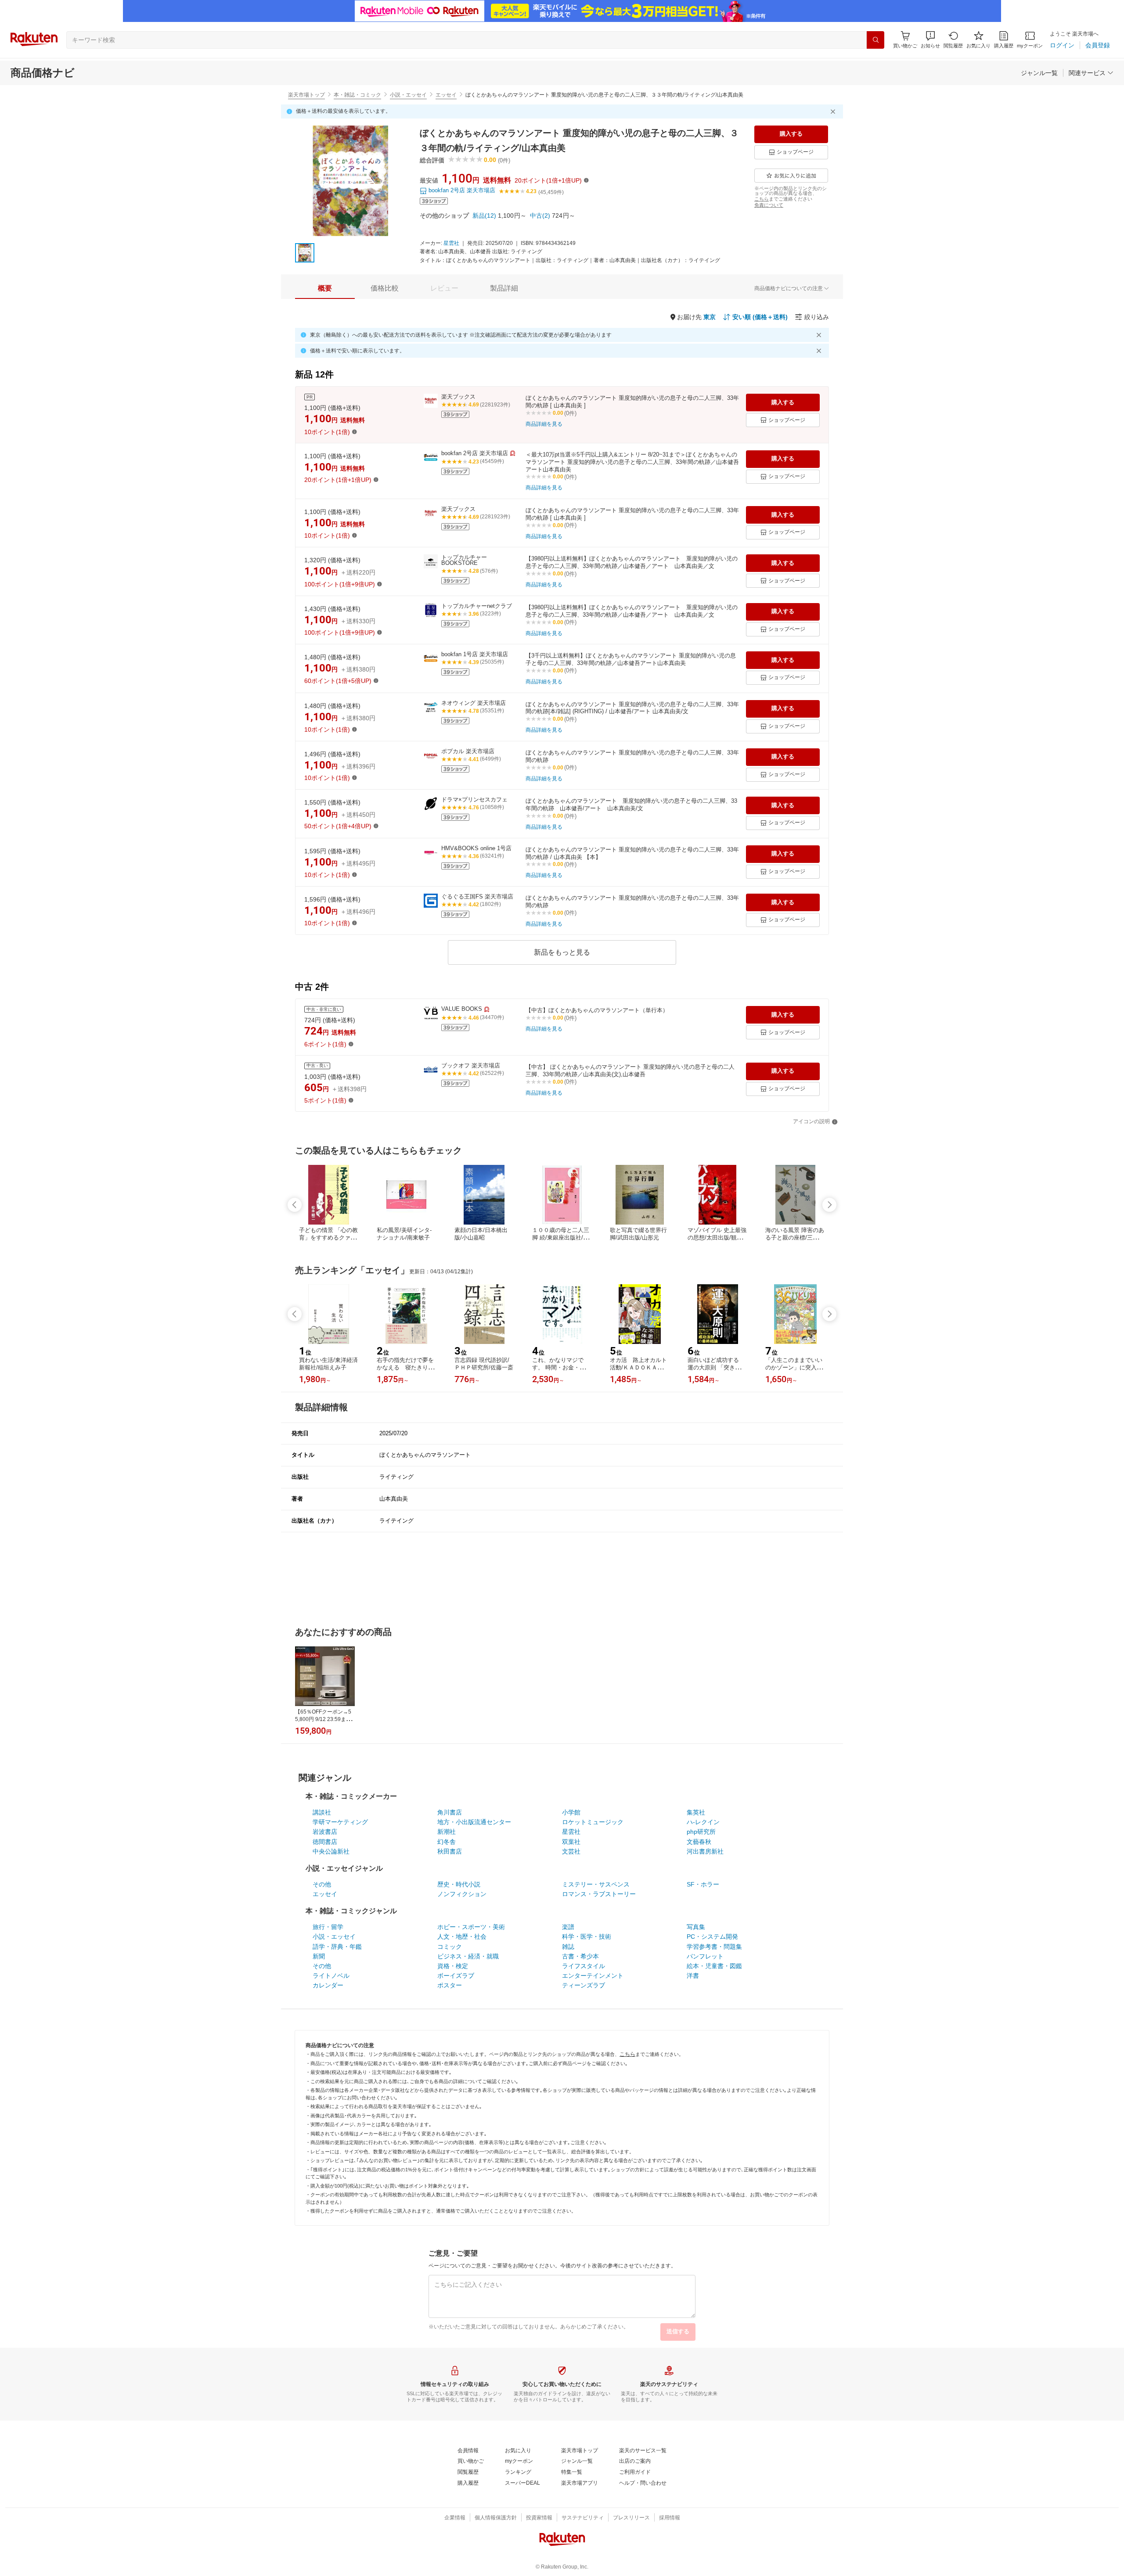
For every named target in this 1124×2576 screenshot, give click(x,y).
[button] (930, 40)
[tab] (325, 288)
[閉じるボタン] (834, 111)
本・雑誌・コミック (357, 95)
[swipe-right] (829, 1205)
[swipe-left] (295, 1205)
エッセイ (446, 95)
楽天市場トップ (306, 95)
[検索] (875, 40)
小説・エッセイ (408, 95)
